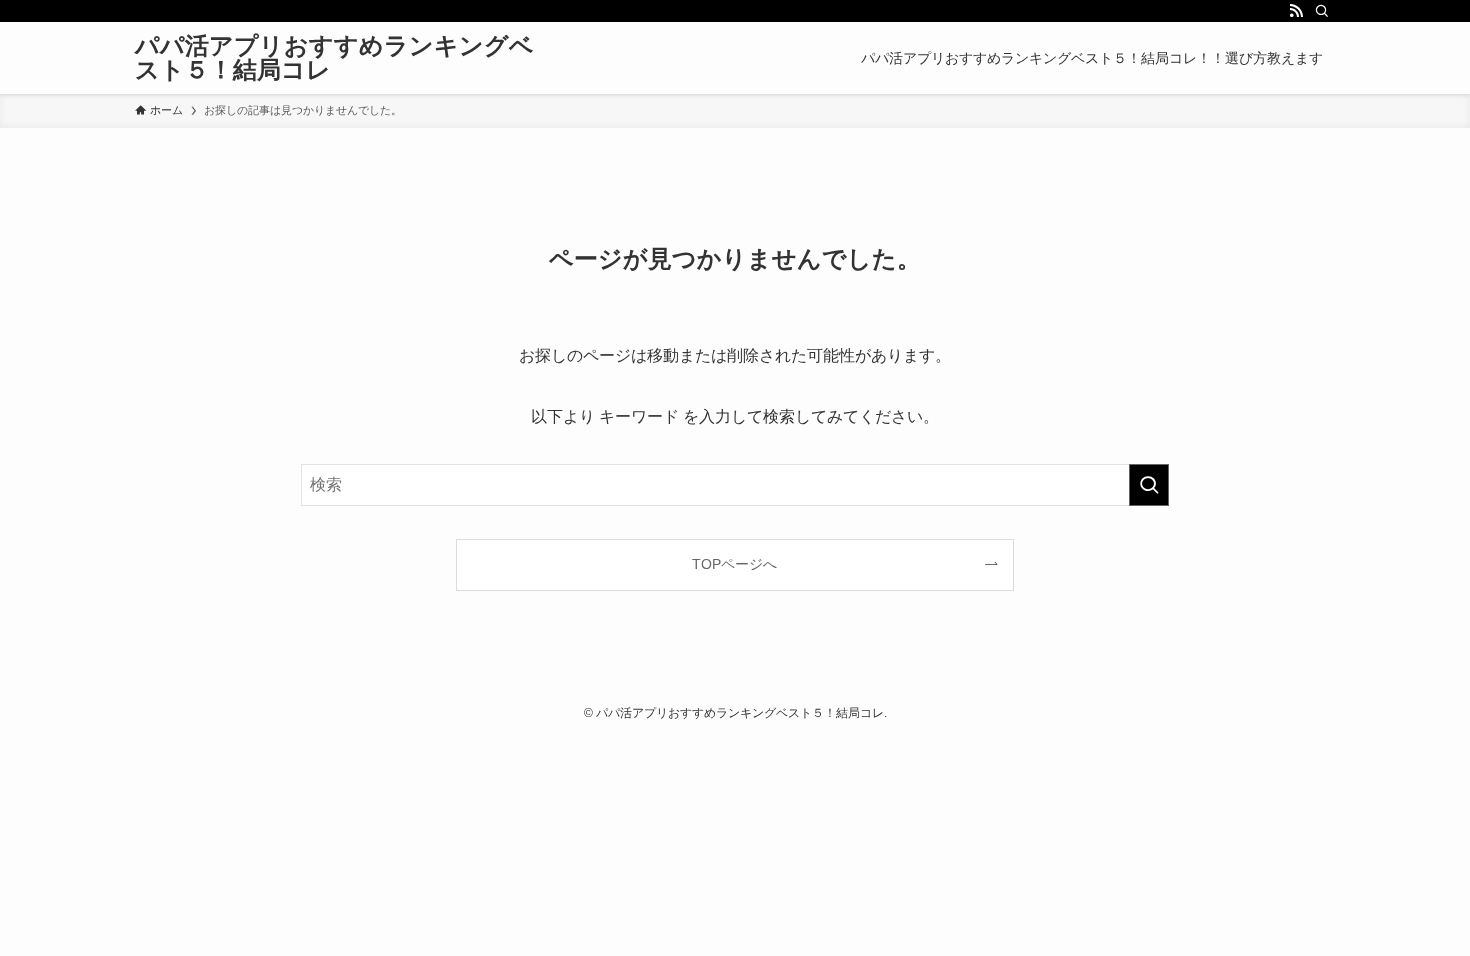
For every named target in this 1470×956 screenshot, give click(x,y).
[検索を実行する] (1149, 485)
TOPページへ (734, 564)
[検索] (1322, 11)
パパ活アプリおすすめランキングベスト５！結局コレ (334, 58)
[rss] (1296, 11)
